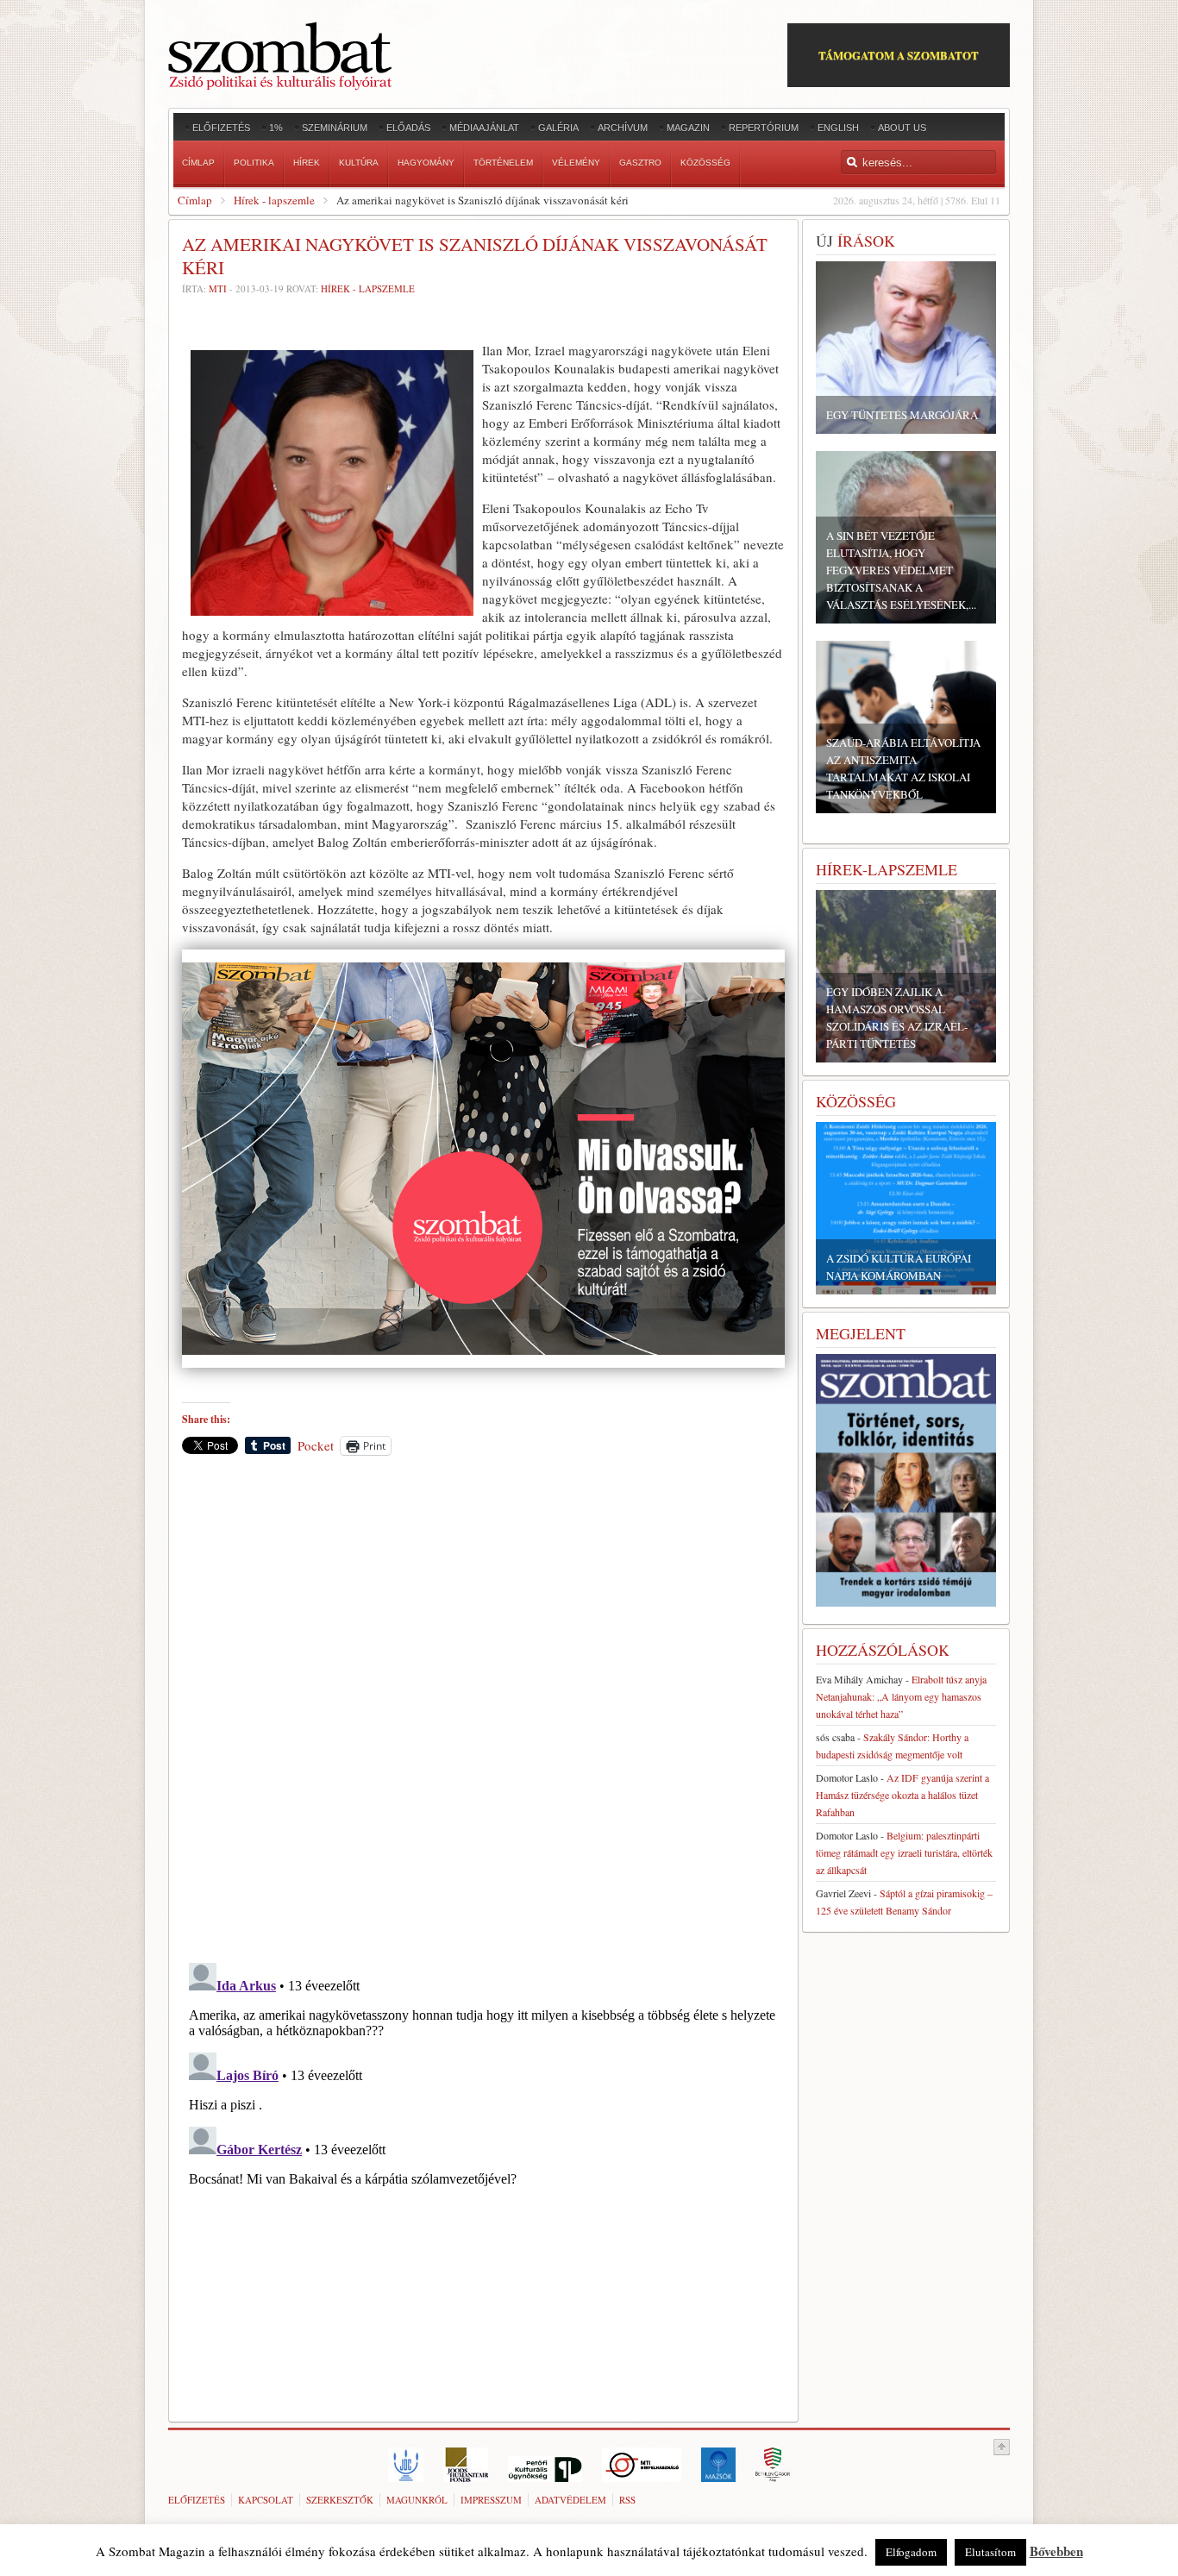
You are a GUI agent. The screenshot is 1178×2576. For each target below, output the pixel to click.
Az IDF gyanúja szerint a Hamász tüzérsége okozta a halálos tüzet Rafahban (902, 1795)
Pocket (316, 1445)
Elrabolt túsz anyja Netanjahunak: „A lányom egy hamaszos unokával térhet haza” (901, 1696)
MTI (218, 288)
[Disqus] (483, 1708)
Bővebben (1056, 2551)
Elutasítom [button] (990, 2552)
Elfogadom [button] (911, 2552)
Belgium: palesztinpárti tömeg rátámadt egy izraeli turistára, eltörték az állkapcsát (904, 1852)
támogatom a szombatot (899, 55)
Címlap (195, 200)
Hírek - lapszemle (274, 200)
